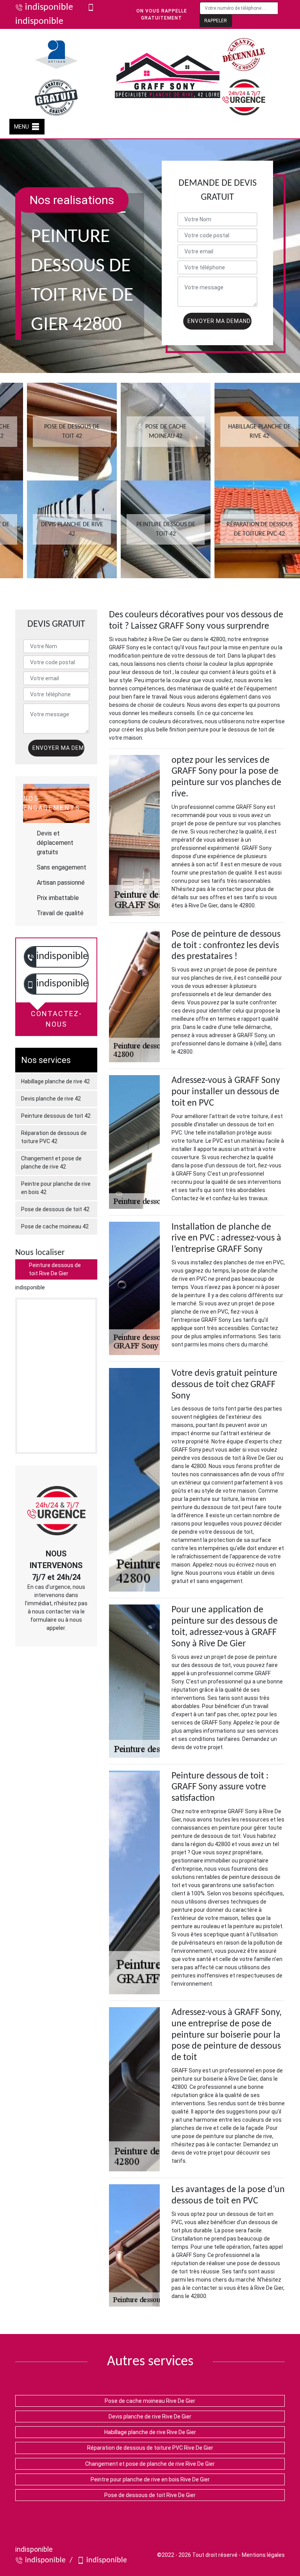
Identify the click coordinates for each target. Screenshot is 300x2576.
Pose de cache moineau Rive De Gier (150, 2401)
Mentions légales (263, 2555)
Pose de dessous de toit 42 (55, 1209)
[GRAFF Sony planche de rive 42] (168, 76)
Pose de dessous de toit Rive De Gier (150, 2495)
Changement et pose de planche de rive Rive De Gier (150, 2464)
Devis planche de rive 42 (51, 1099)
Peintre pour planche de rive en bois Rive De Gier (150, 2479)
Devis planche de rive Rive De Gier (150, 2416)
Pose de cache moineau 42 (55, 1226)
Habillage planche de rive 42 (55, 1081)
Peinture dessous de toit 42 (56, 1116)
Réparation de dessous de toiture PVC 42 (54, 1137)
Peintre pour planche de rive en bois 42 (56, 1188)
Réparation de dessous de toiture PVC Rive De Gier (150, 2448)
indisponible (49, 7)
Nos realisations (72, 200)
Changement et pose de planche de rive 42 (51, 1163)
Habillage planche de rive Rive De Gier (150, 2432)
